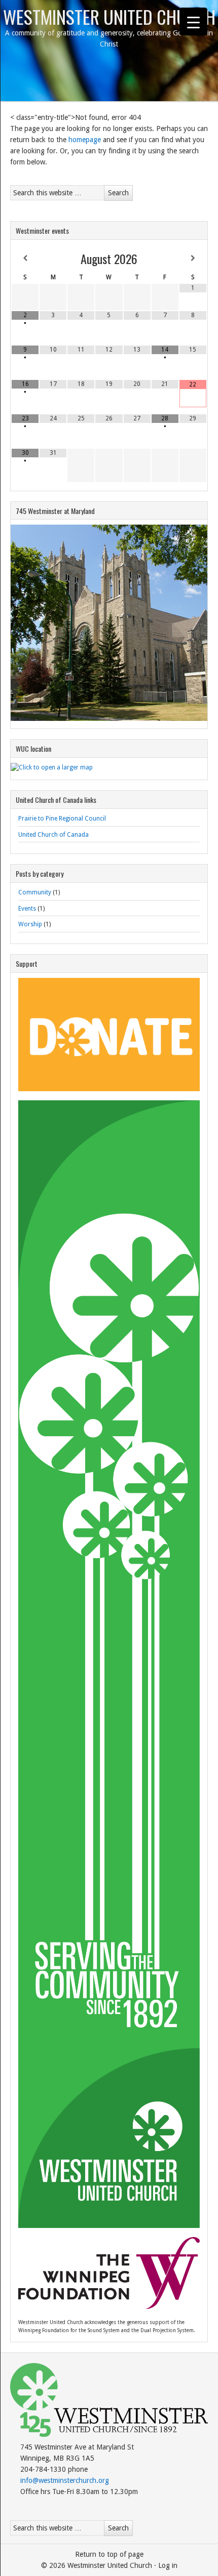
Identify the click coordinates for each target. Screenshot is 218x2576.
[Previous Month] (25, 259)
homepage (85, 140)
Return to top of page (109, 2554)
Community (35, 892)
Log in (168, 2565)
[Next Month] (193, 259)
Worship (30, 924)
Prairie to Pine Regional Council (62, 819)
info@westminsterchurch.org (65, 2480)
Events (27, 909)
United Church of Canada (53, 835)
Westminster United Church (109, 16)
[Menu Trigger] (193, 22)
